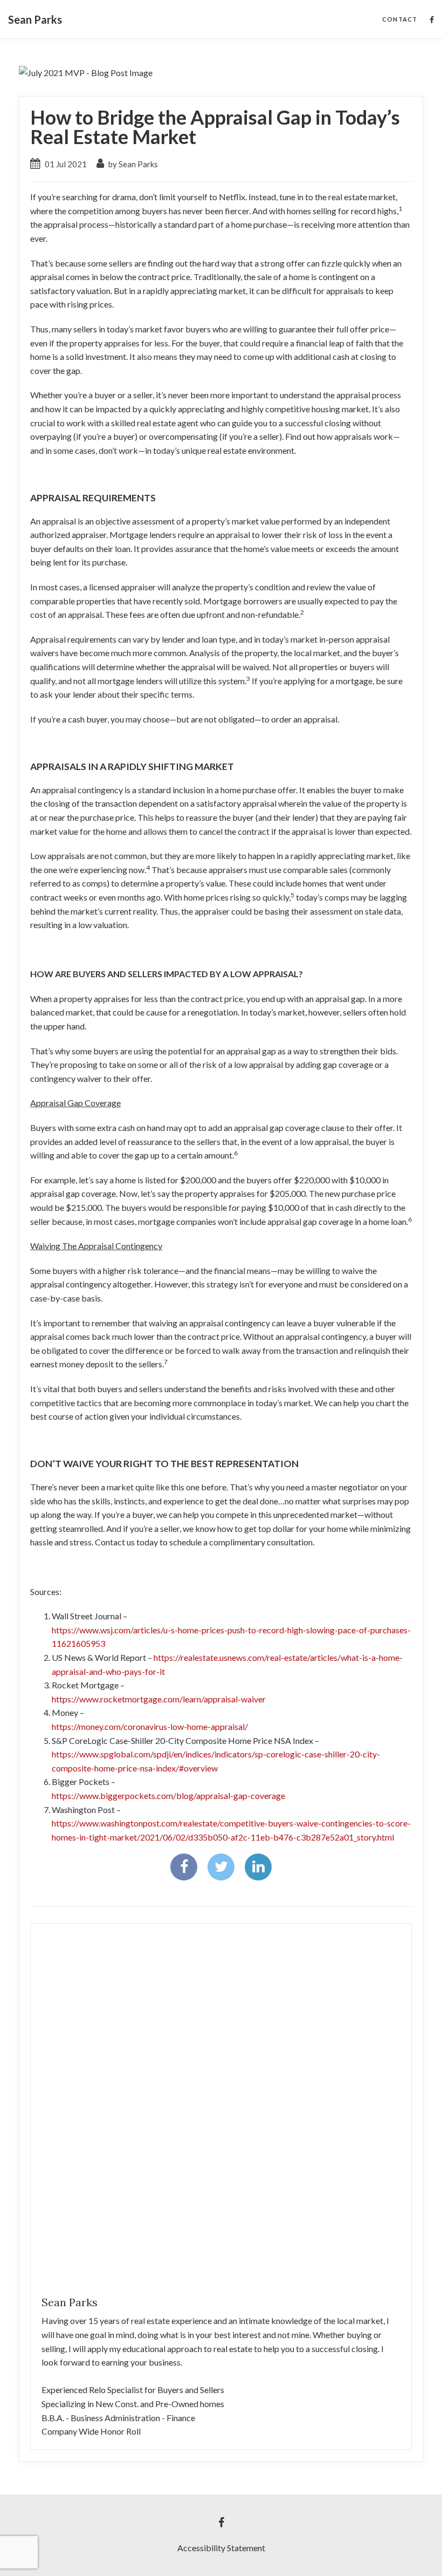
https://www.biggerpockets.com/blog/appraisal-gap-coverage (168, 1795)
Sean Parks (35, 19)
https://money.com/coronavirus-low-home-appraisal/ (150, 1726)
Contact (400, 19)
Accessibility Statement (221, 2548)
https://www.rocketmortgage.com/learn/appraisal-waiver (159, 1699)
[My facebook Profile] (432, 20)
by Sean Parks (132, 164)
